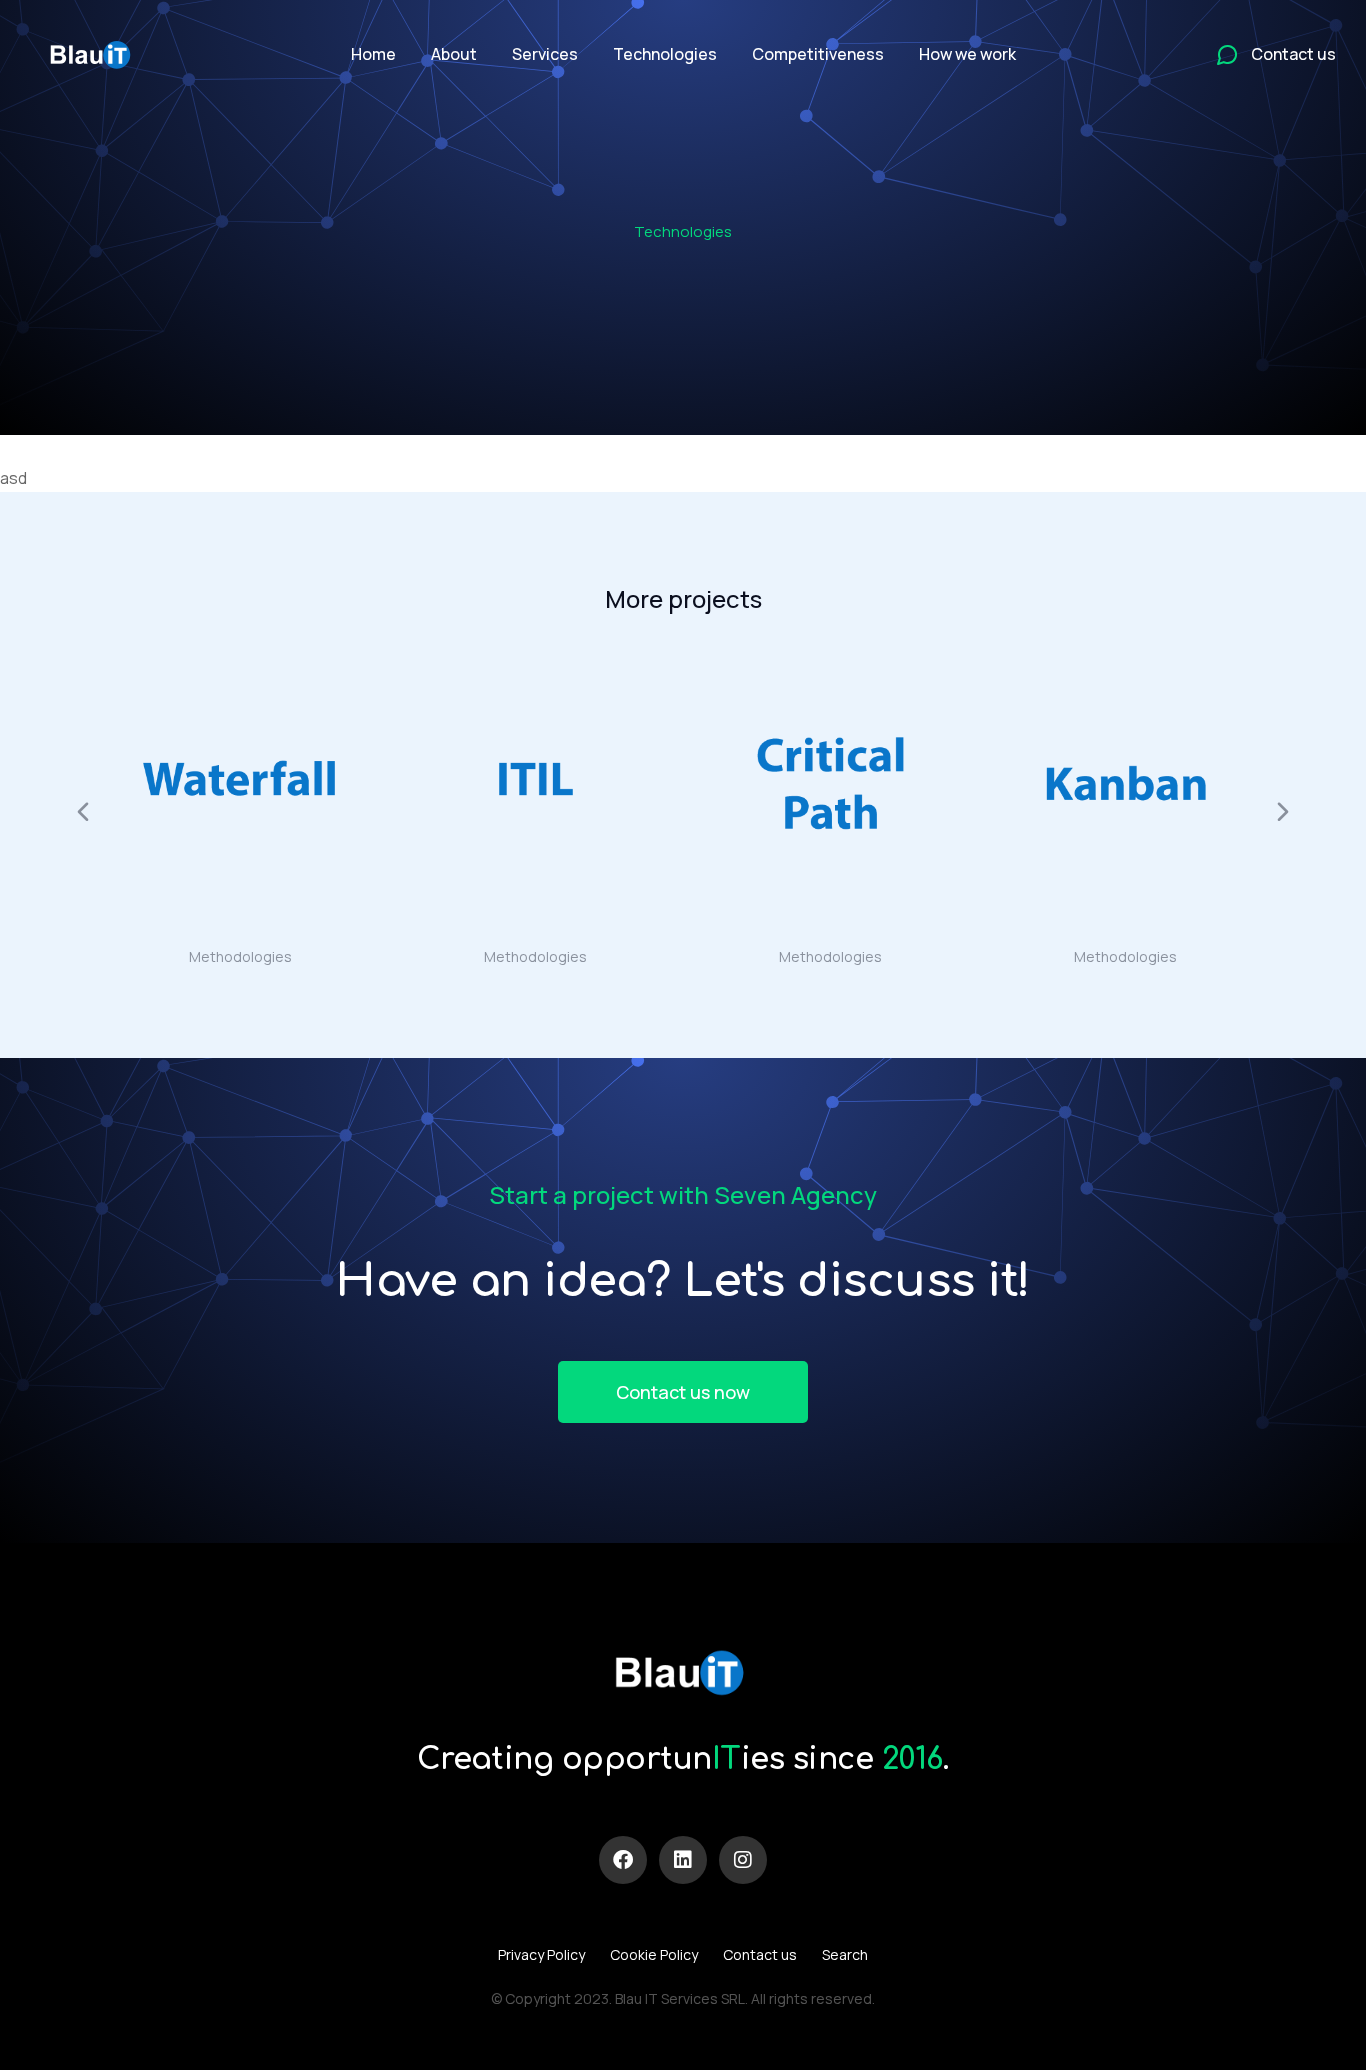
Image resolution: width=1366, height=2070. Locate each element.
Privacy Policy (541, 1954)
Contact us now (683, 1392)
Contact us (760, 1954)
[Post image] (240, 783)
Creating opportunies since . (683, 1759)
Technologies (683, 231)
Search (845, 1954)
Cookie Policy (654, 1954)
